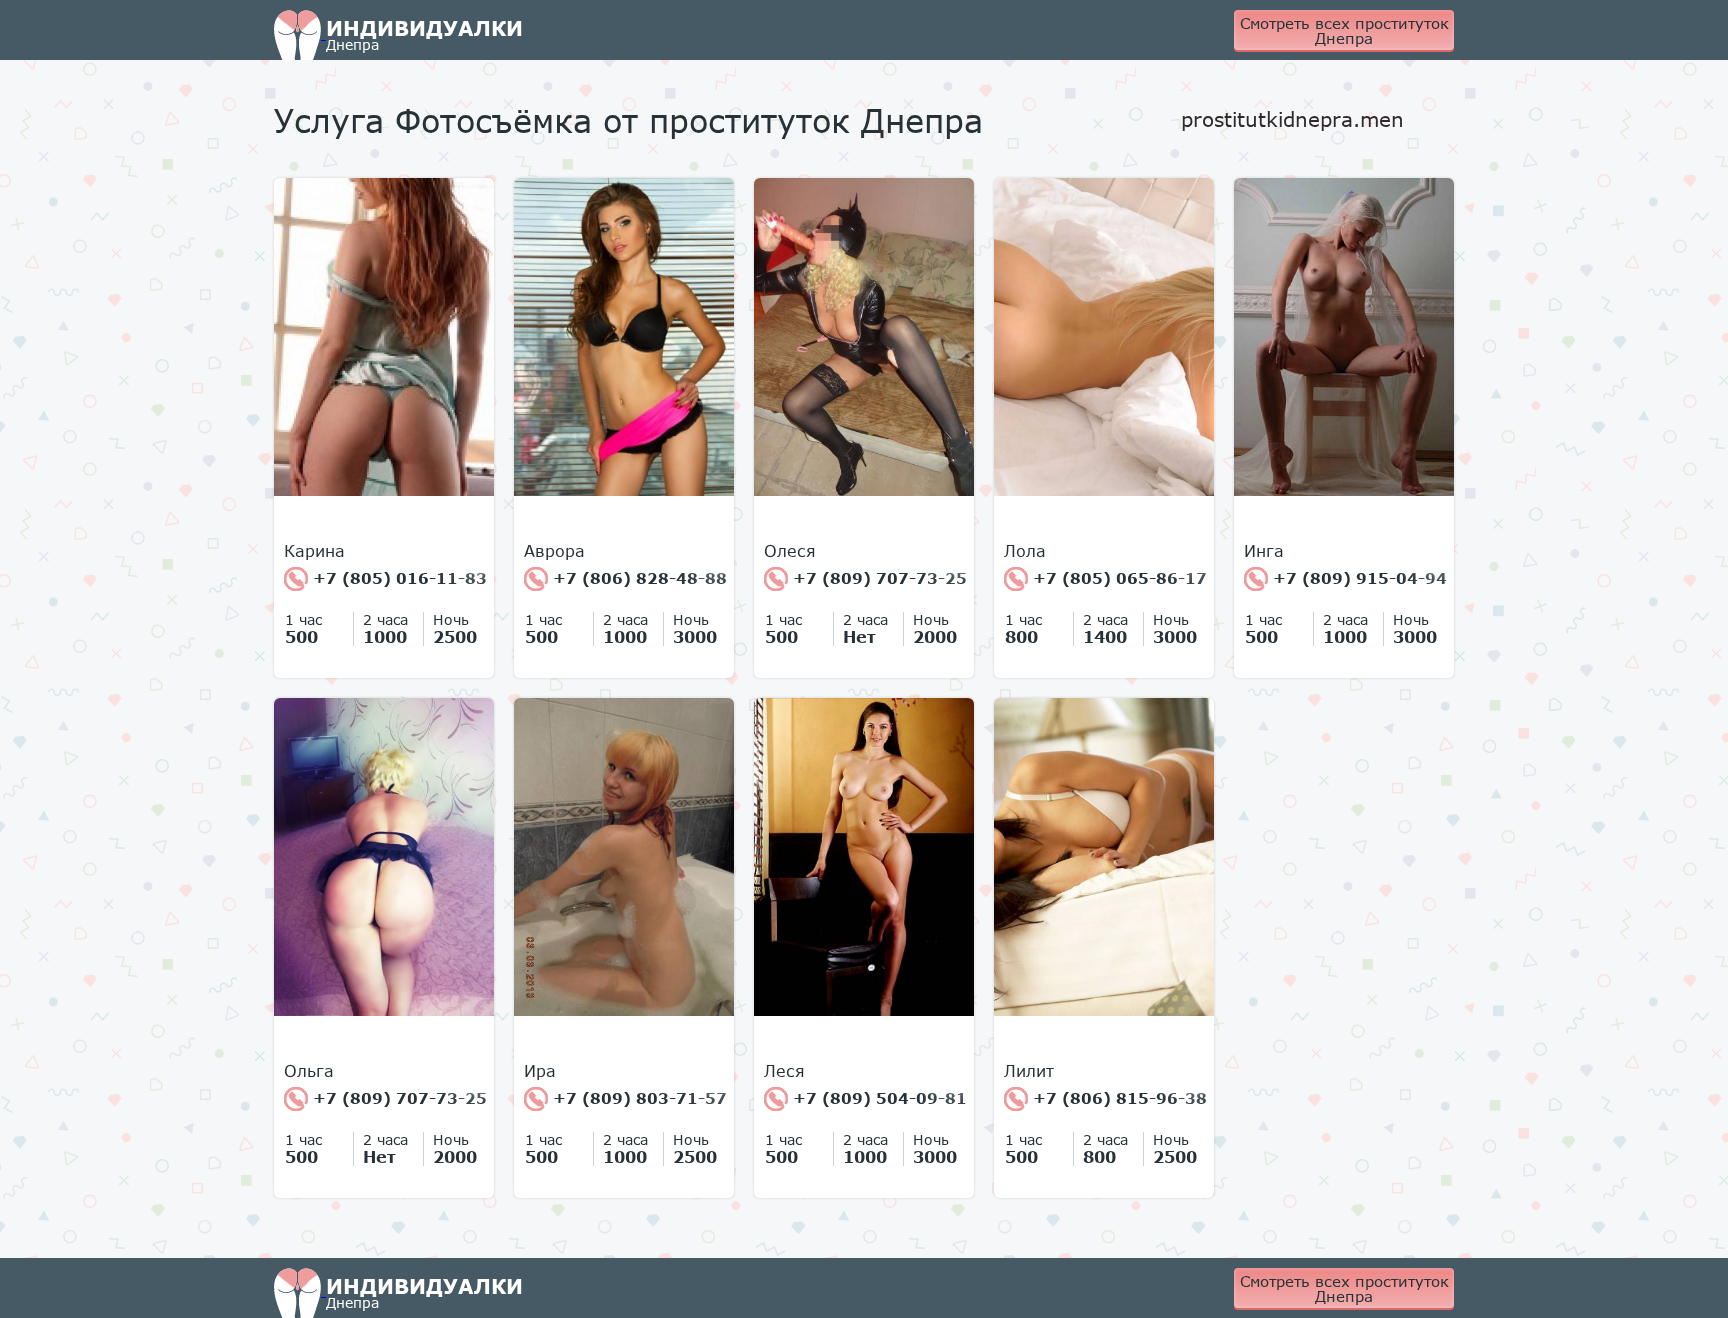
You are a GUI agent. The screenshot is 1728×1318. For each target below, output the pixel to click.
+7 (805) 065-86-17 (1117, 578)
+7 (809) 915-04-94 (1357, 578)
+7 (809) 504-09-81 (877, 1098)
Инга (1264, 551)
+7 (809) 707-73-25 (877, 578)
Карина (314, 551)
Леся (784, 1071)
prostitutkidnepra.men (1292, 119)
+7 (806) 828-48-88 (637, 578)
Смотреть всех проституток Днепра (1344, 30)
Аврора (554, 551)
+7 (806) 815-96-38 (1117, 1098)
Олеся (790, 551)
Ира (540, 1071)
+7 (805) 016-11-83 (397, 578)
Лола (1025, 551)
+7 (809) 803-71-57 (637, 1098)
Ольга (309, 1071)
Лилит (1029, 1071)
